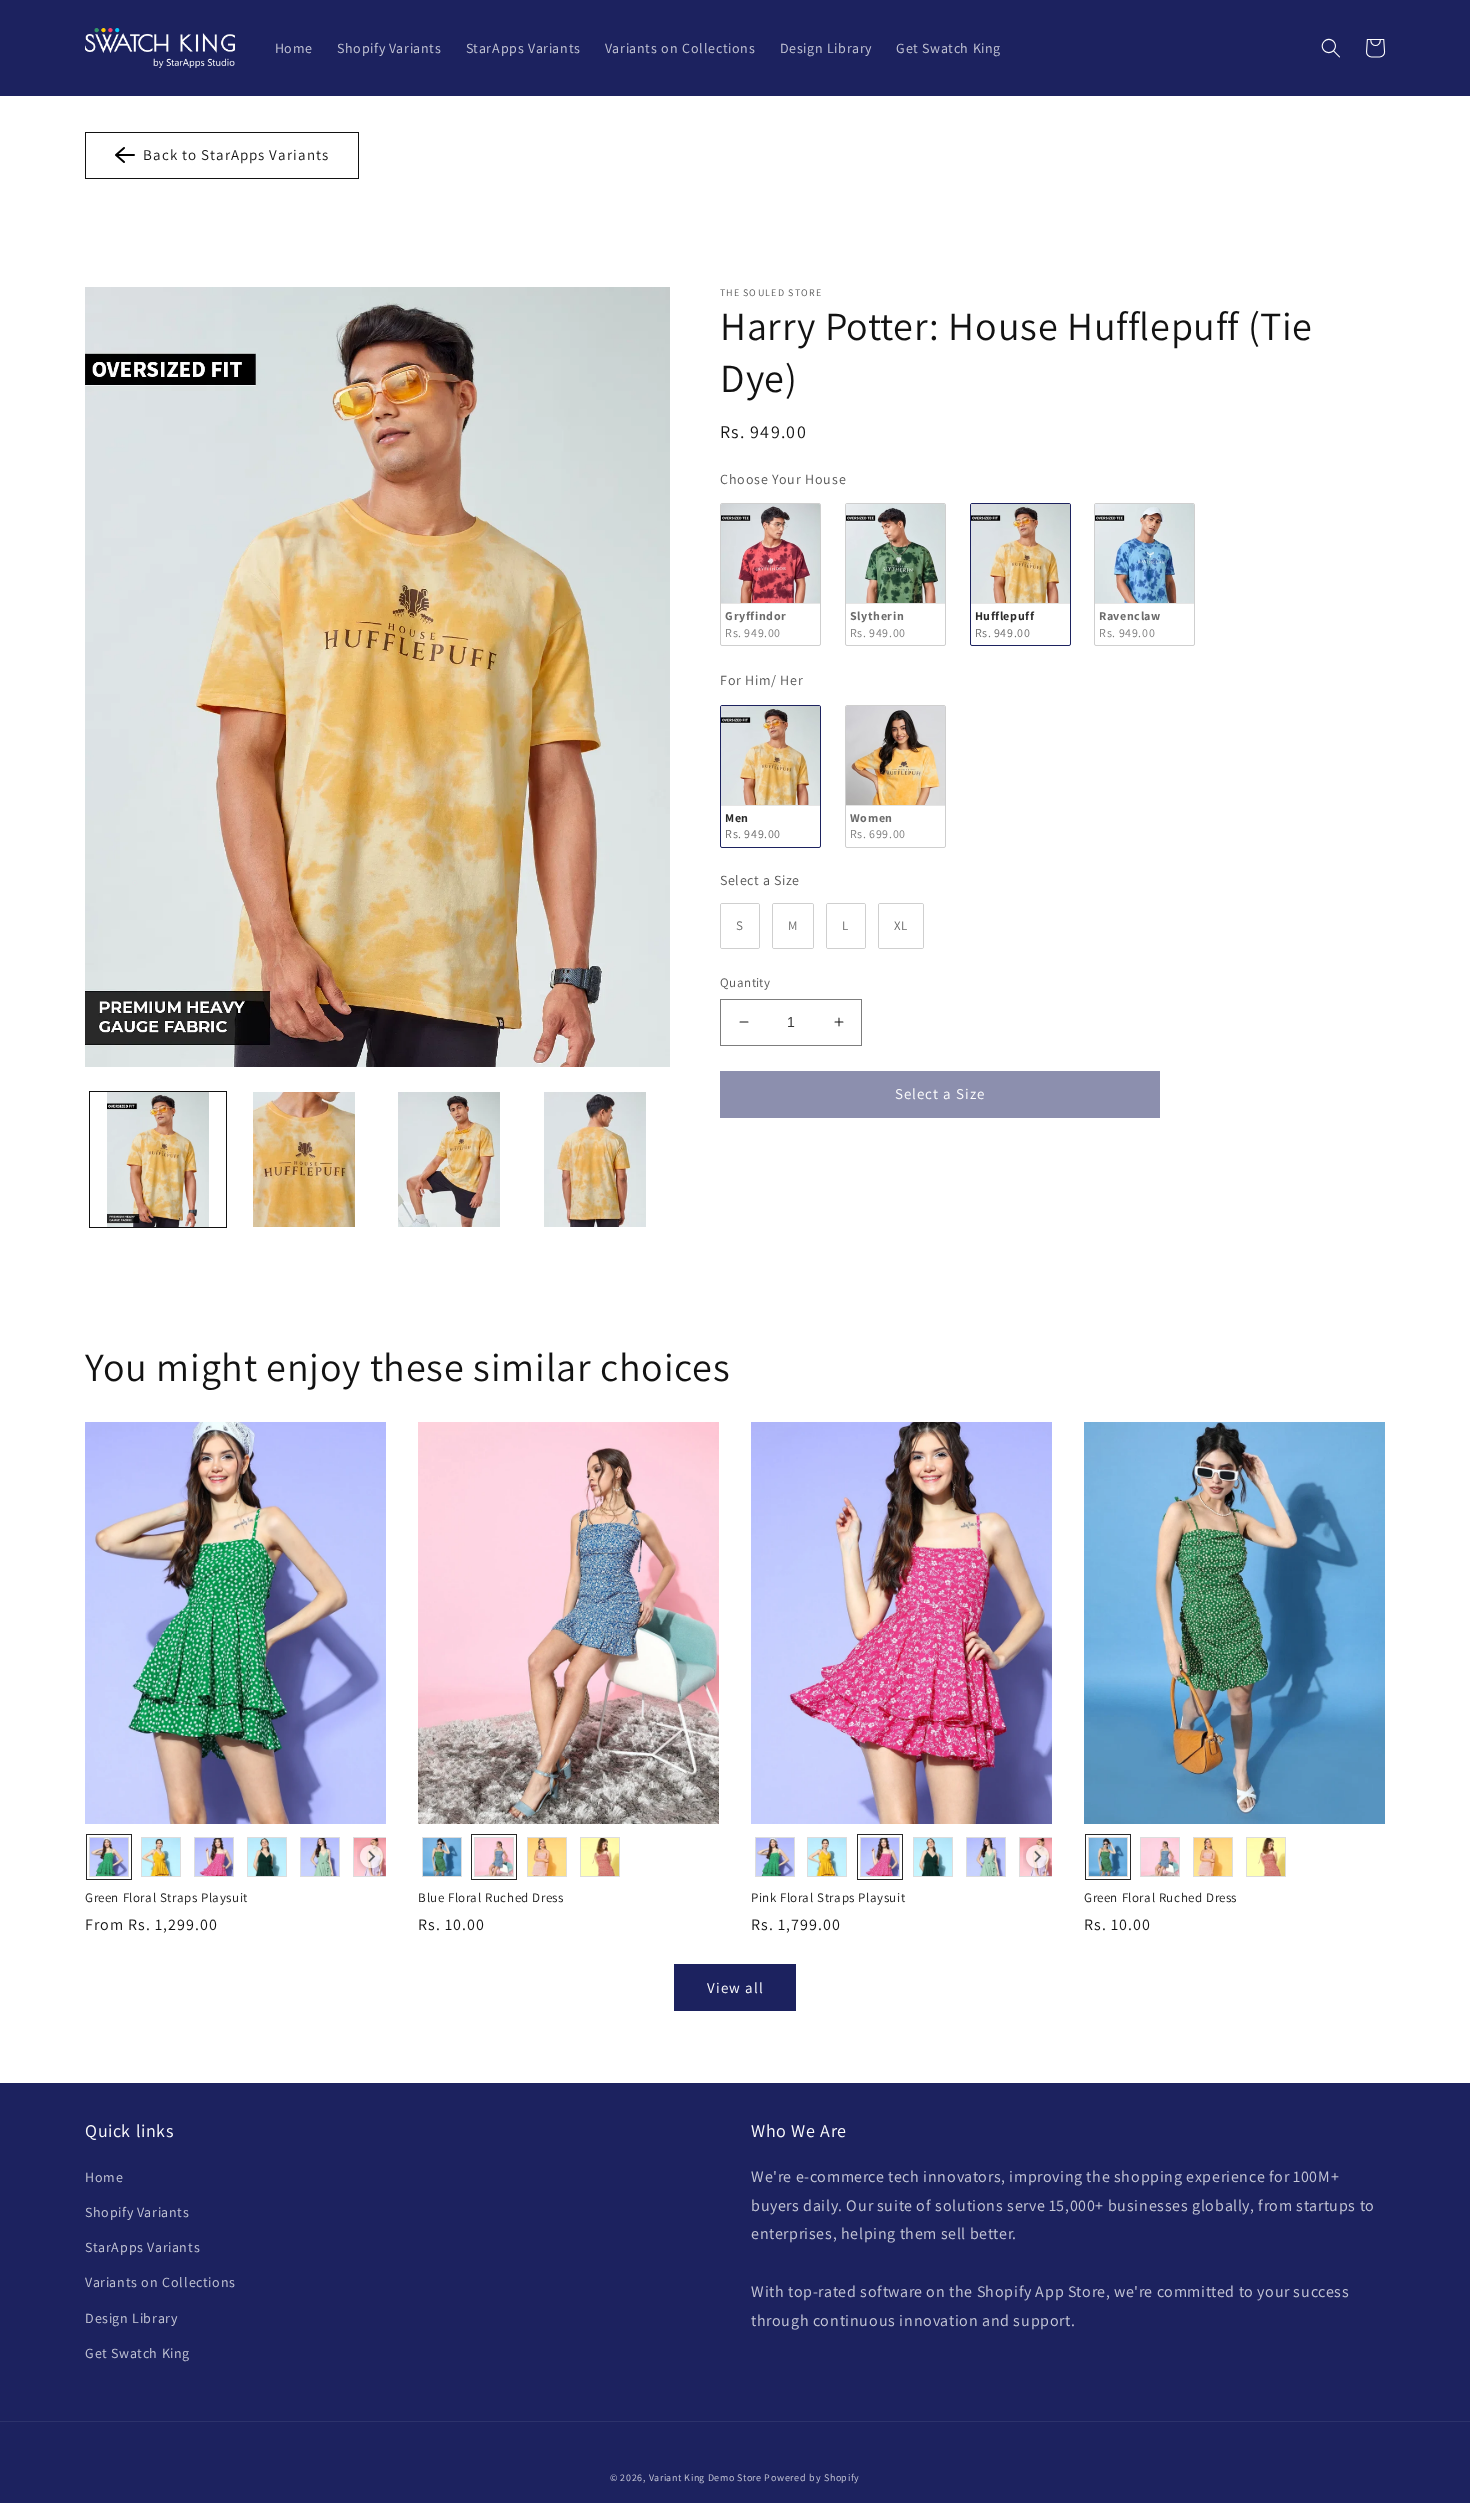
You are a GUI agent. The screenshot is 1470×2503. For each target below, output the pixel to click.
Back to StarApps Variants (232, 154)
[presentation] (371, 1856)
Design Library (131, 2318)
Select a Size (760, 880)
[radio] (770, 574)
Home (104, 2177)
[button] (1331, 48)
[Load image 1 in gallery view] (158, 1160)
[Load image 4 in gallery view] (595, 1160)
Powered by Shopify (812, 2477)
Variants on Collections (160, 2282)
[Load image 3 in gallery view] (450, 1160)
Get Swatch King (137, 2353)
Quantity (745, 982)
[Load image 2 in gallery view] (304, 1160)
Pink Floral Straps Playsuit (828, 1898)
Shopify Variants (137, 2212)
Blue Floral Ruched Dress (490, 1898)
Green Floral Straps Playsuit (166, 1898)
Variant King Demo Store (705, 2477)
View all (735, 1987)
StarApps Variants (142, 2247)
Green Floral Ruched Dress (1160, 1898)
